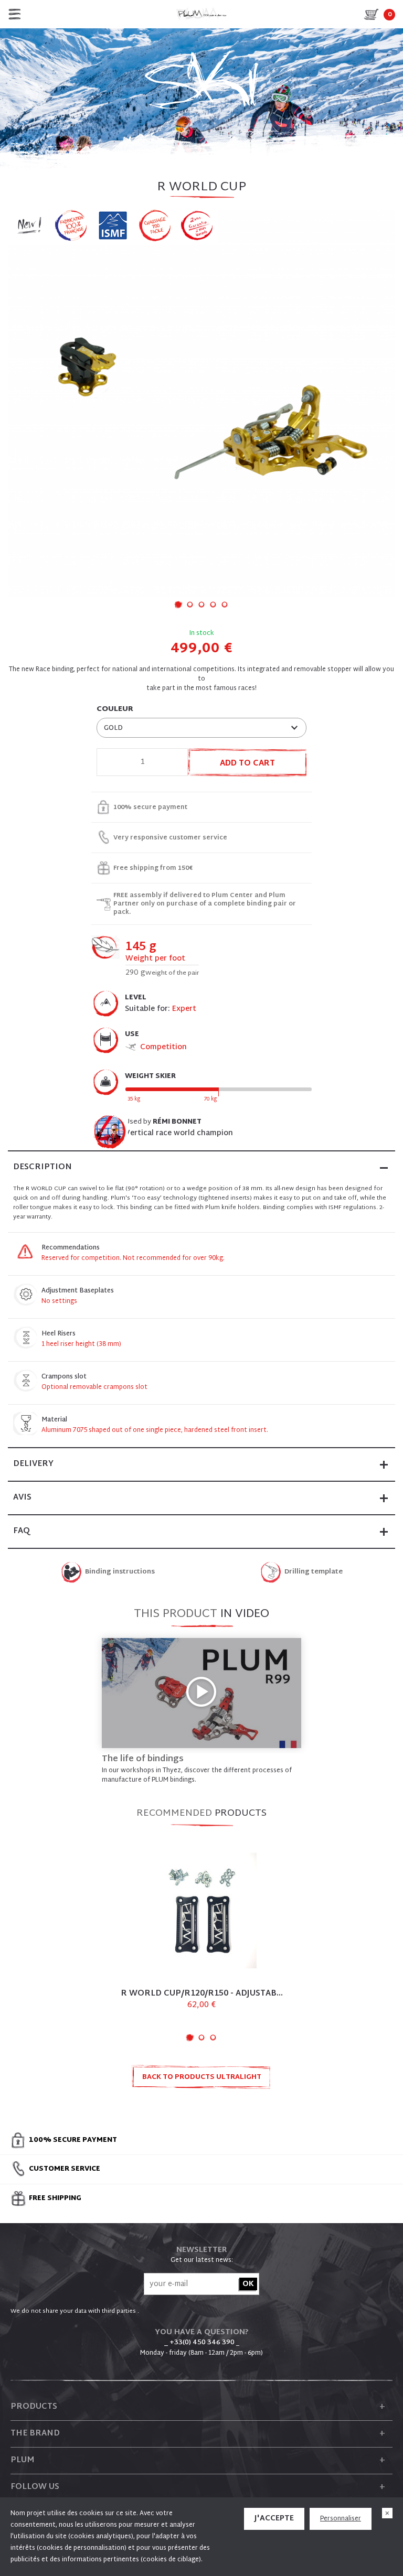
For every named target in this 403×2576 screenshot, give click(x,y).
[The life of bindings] (201, 1693)
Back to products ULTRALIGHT (202, 2077)
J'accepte (274, 2519)
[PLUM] (201, 14)
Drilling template (314, 1572)
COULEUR (115, 709)
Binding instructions (120, 1572)
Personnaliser (341, 2519)
